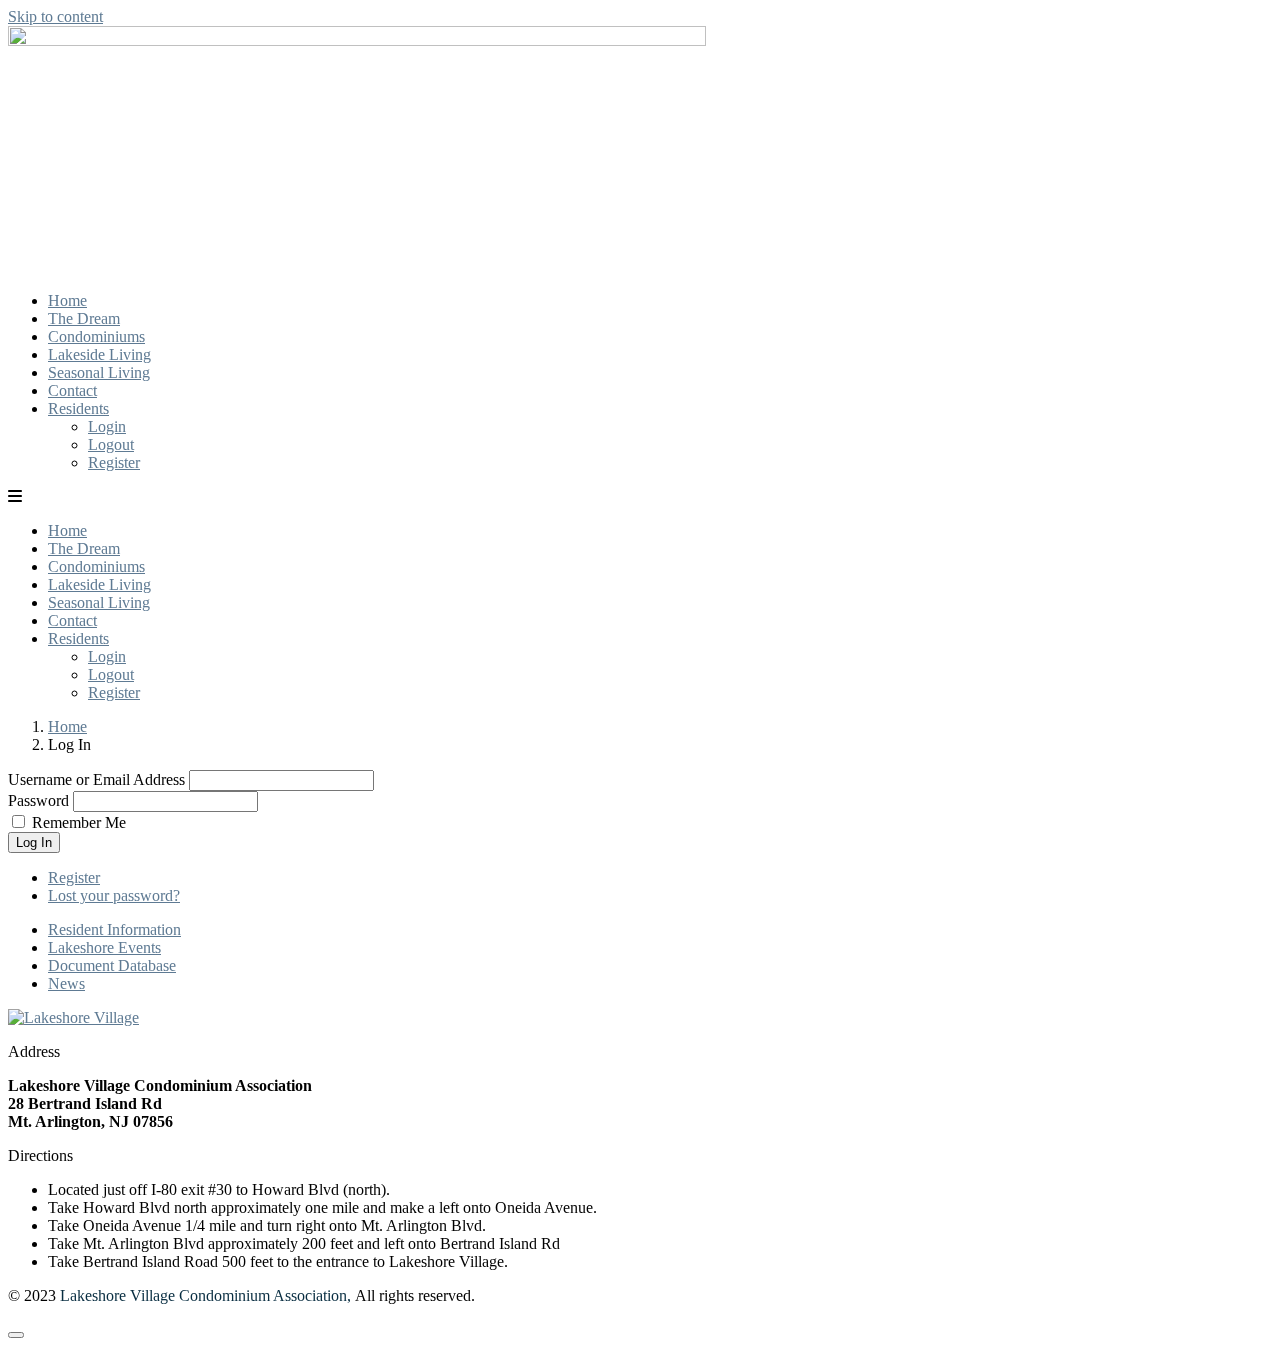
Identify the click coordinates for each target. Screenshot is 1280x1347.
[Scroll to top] (16, 1335)
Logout (111, 444)
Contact (72, 390)
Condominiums (96, 336)
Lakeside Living (99, 354)
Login (107, 426)
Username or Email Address (96, 779)
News (66, 983)
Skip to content (55, 16)
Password (38, 800)
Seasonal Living (99, 372)
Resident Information (114, 929)
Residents (78, 408)
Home (67, 300)
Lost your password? (114, 895)
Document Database (112, 965)
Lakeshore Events (104, 947)
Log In (34, 842)
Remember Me (79, 822)
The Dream (84, 318)
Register (114, 462)
